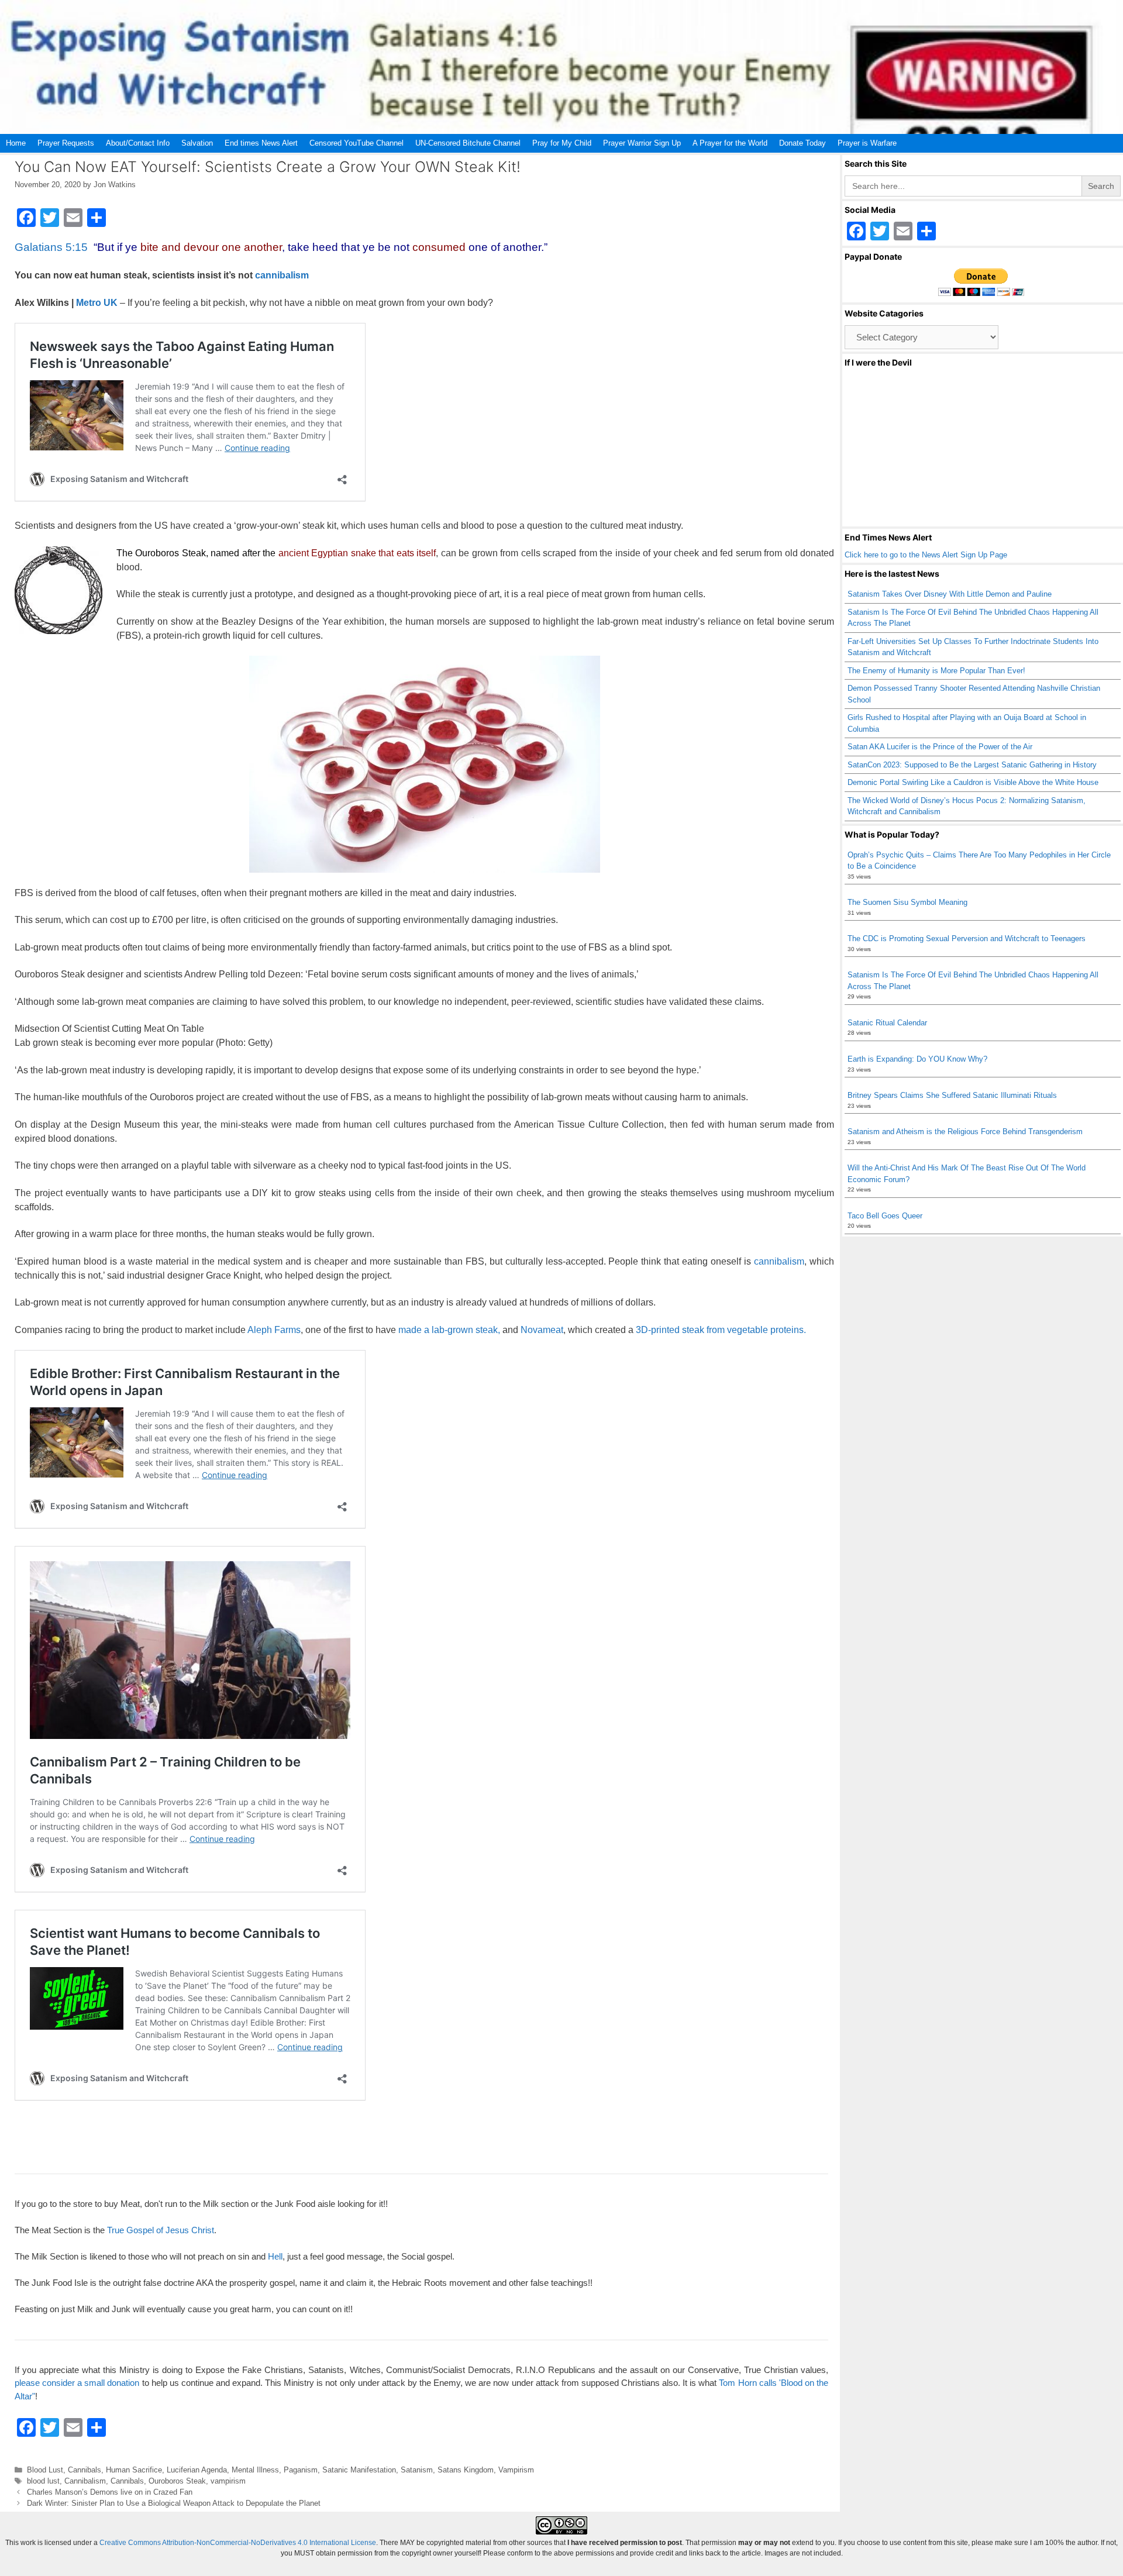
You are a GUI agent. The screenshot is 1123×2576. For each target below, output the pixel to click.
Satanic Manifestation (359, 2470)
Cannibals (85, 2470)
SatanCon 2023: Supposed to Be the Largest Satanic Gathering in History (972, 765)
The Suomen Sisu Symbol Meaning (907, 902)
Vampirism (516, 2470)
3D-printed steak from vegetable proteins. (721, 1330)
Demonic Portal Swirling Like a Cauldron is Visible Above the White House (973, 782)
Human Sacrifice (134, 2470)
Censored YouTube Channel (356, 143)
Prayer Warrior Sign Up (642, 143)
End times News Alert (261, 143)
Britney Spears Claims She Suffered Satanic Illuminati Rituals (952, 1095)
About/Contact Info (138, 143)
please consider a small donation (77, 2383)
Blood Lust (45, 2470)
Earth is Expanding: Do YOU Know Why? (917, 1059)
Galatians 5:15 (51, 247)
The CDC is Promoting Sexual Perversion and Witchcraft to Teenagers (967, 939)
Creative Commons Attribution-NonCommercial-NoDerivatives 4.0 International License (238, 2543)
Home (16, 143)
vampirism (228, 2481)
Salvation (197, 143)
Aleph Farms (274, 1330)
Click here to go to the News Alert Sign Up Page (926, 555)
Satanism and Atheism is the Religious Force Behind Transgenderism (965, 1132)
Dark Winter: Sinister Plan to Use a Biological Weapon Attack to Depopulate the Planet (174, 2503)
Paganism (301, 2470)
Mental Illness (255, 2470)
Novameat (542, 1330)
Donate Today (802, 143)
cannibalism (282, 275)
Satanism (417, 2470)
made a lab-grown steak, (449, 1330)
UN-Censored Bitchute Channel (468, 143)
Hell (275, 2256)
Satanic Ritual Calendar (887, 1023)
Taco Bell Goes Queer (885, 1216)
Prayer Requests (66, 143)
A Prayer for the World (730, 143)
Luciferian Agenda (197, 2470)
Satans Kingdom (466, 2470)
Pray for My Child (562, 143)
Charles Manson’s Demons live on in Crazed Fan (110, 2492)
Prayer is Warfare (867, 143)
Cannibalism (85, 2481)
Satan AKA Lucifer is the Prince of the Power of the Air (940, 747)
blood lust (43, 2481)
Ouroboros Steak (177, 2481)
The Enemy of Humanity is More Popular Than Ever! (936, 671)
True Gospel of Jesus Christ (161, 2230)
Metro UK (97, 303)
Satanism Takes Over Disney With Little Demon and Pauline (950, 594)
